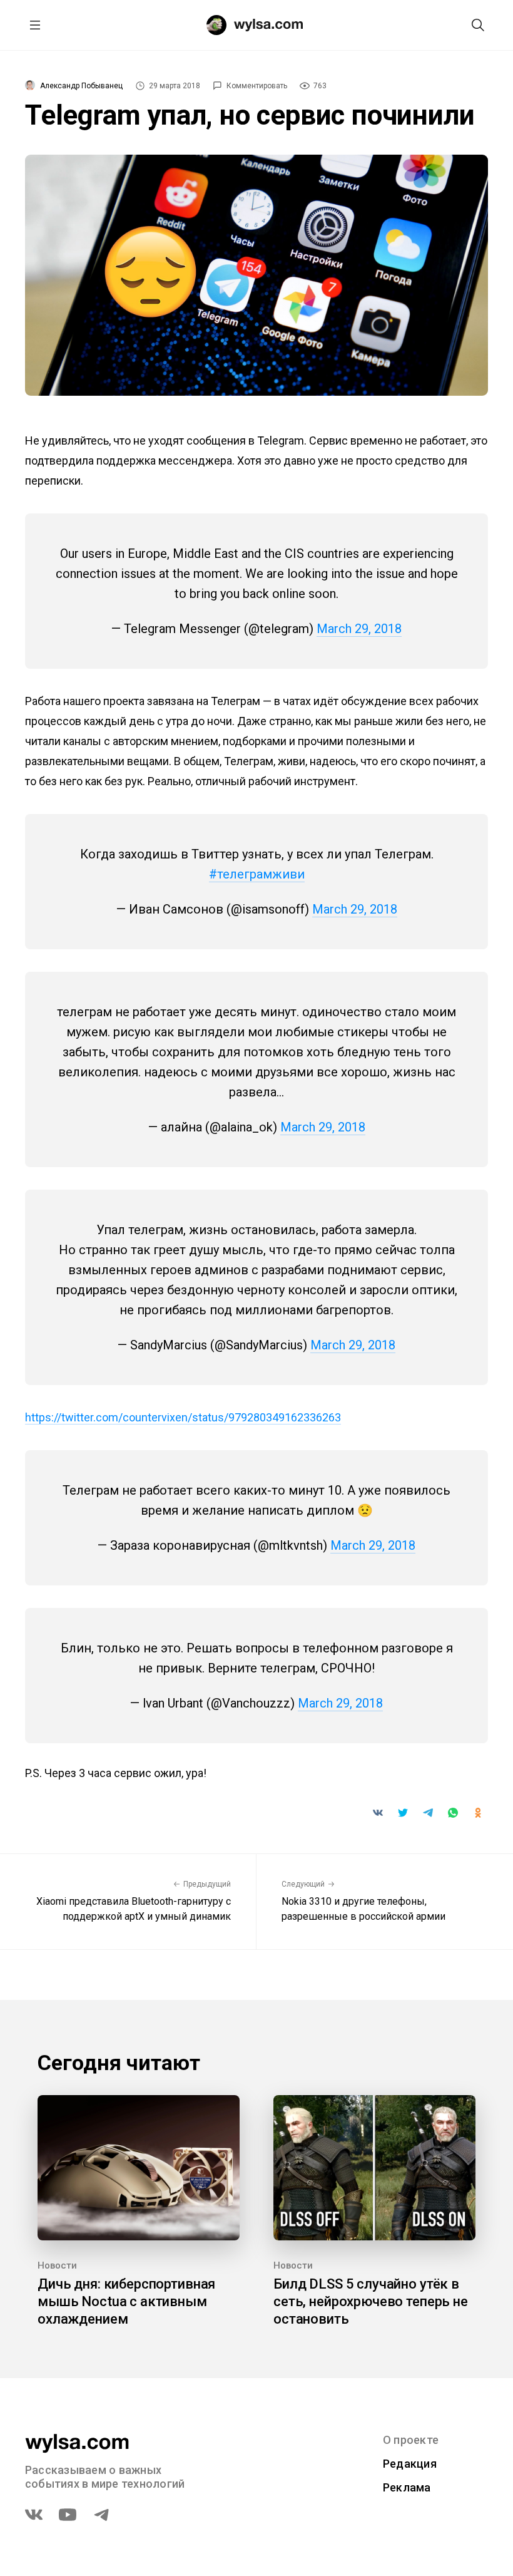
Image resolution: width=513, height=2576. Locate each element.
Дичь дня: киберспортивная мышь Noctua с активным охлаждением (126, 2301)
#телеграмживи (257, 874)
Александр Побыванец (81, 86)
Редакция (410, 2464)
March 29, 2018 (359, 629)
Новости (57, 2265)
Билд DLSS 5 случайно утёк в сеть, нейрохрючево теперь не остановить (371, 2301)
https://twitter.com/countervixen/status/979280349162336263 (183, 1417)
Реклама (407, 2487)
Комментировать (257, 86)
